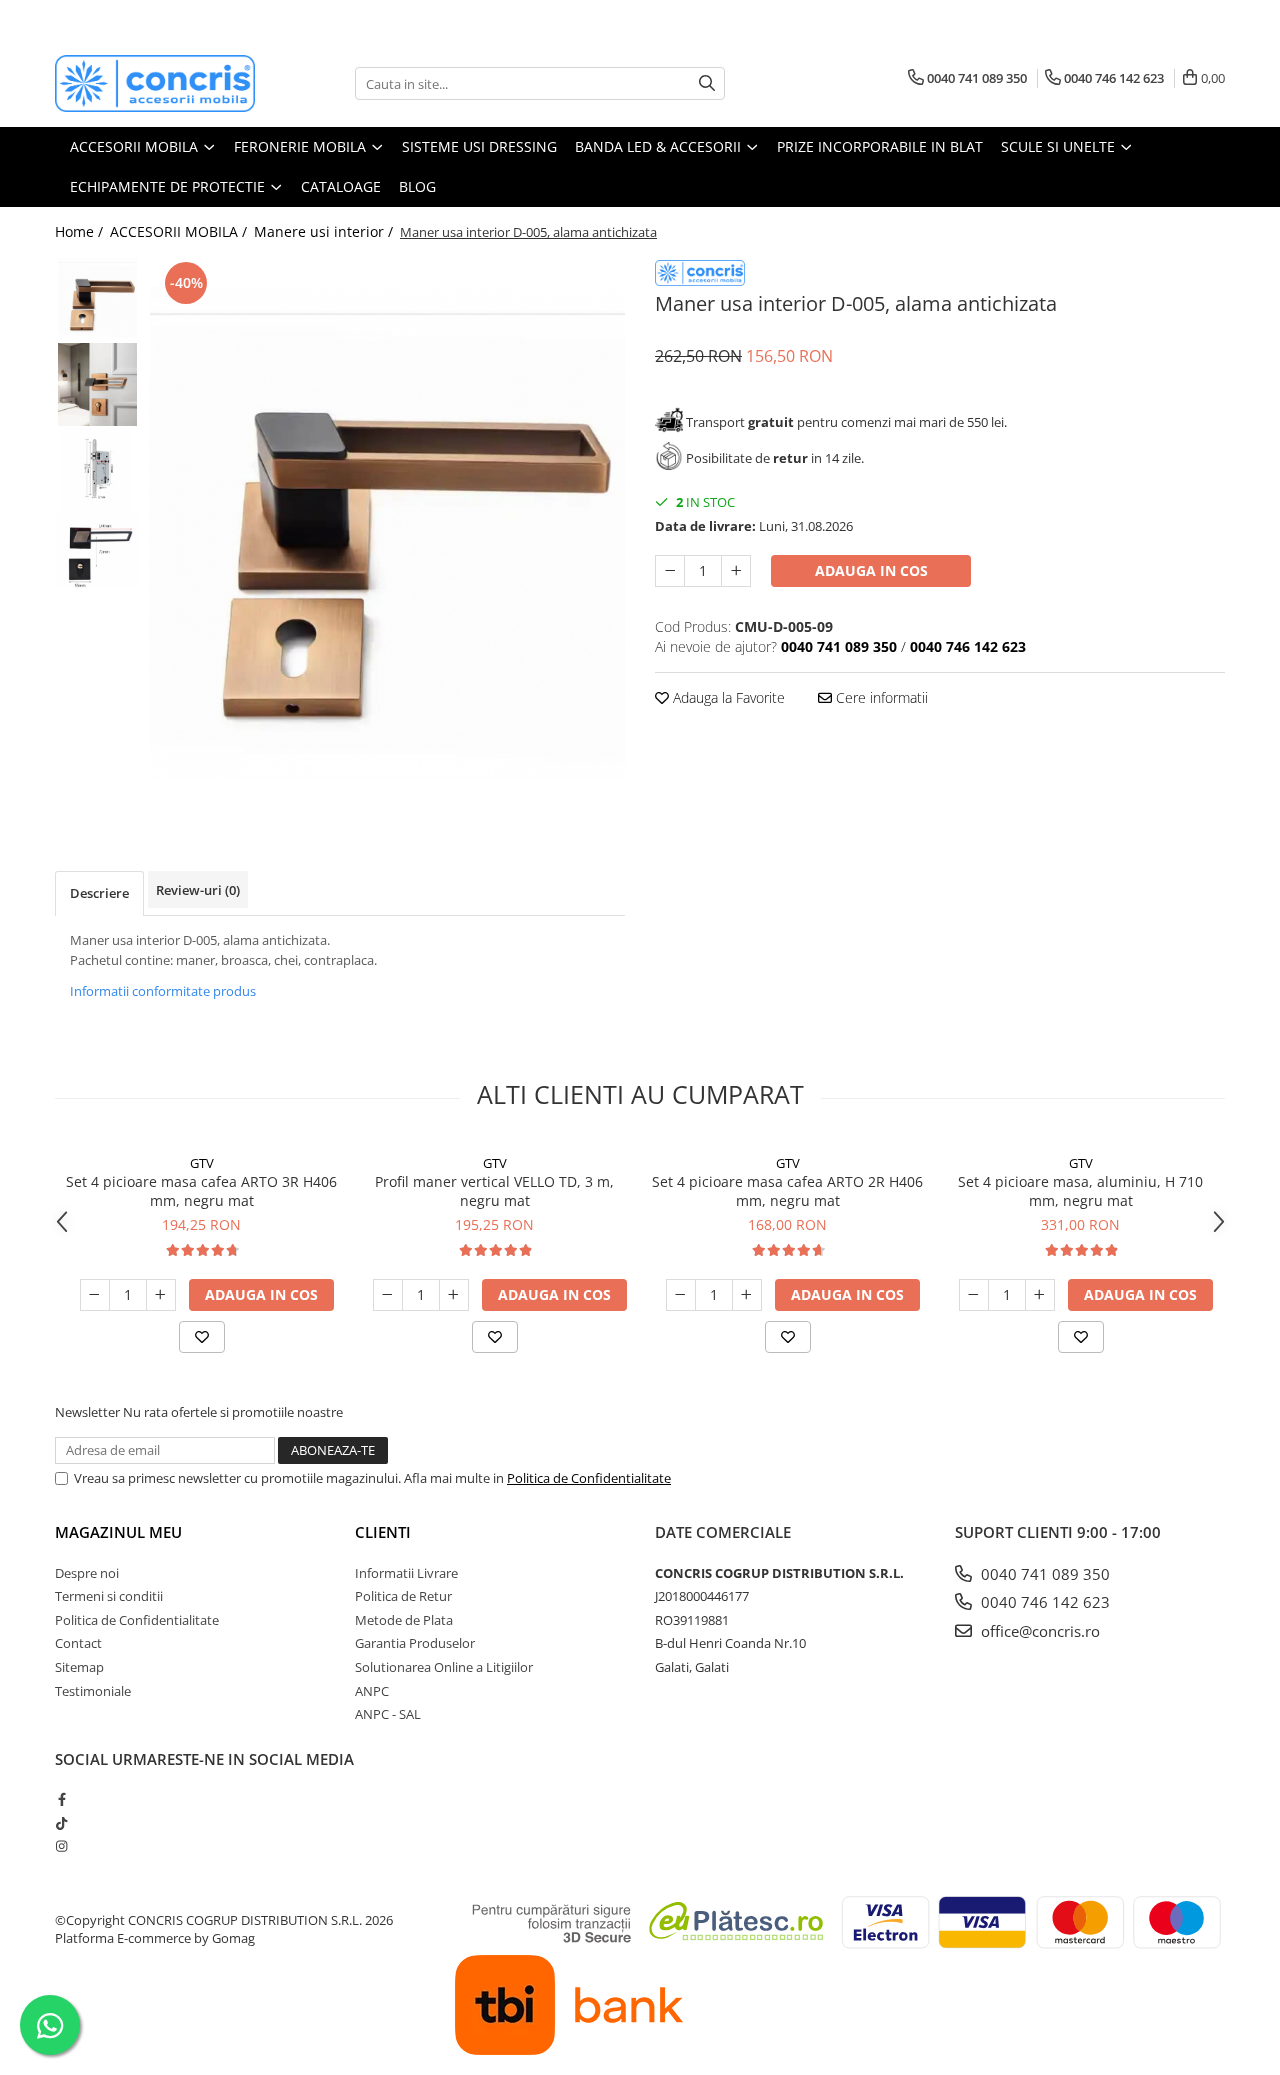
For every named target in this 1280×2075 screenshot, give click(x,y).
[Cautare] (707, 83)
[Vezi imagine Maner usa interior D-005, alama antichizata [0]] (97, 299)
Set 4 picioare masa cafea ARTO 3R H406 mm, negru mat (201, 1191)
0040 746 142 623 (1043, 1602)
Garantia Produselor (415, 1643)
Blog (417, 186)
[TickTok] (61, 1823)
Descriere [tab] (99, 893)
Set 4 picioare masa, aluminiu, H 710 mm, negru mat (1080, 1191)
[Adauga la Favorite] (202, 1337)
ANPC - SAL (388, 1714)
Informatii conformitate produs (163, 991)
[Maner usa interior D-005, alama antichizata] (387, 534)
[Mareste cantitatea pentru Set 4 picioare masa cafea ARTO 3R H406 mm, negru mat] (161, 1295)
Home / (81, 231)
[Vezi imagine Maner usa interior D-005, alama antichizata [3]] (97, 550)
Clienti (383, 1532)
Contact (78, 1643)
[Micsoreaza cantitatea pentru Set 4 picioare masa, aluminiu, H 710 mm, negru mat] (974, 1295)
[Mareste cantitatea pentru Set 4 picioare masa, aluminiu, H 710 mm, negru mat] (1040, 1295)
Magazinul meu (118, 1532)
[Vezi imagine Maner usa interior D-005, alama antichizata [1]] (97, 384)
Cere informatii (880, 697)
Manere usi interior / (325, 231)
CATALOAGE (341, 186)
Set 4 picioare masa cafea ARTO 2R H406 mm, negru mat (787, 1191)
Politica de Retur (403, 1596)
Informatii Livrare (406, 1573)
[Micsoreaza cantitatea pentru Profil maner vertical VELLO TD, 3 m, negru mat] (388, 1295)
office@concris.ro (1038, 1631)
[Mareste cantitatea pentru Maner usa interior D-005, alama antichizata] (736, 571)
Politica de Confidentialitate (589, 1478)
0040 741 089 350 (1043, 1574)
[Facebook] (61, 1799)
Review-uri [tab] (198, 890)
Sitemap (79, 1667)
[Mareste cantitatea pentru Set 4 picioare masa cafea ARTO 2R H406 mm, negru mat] (747, 1295)
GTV (202, 1163)
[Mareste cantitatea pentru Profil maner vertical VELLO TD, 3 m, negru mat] (454, 1295)
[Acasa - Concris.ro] (155, 83)
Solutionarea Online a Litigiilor (444, 1667)
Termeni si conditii (109, 1596)
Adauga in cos (871, 570)
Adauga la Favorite (727, 697)
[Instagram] (61, 1846)
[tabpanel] (387, 534)
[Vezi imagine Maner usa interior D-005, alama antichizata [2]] (97, 469)
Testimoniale (93, 1691)
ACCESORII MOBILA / (180, 231)
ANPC (372, 1691)
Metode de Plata (404, 1620)
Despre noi (87, 1573)
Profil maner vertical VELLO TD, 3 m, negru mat (494, 1191)
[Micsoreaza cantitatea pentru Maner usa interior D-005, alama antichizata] (670, 571)
